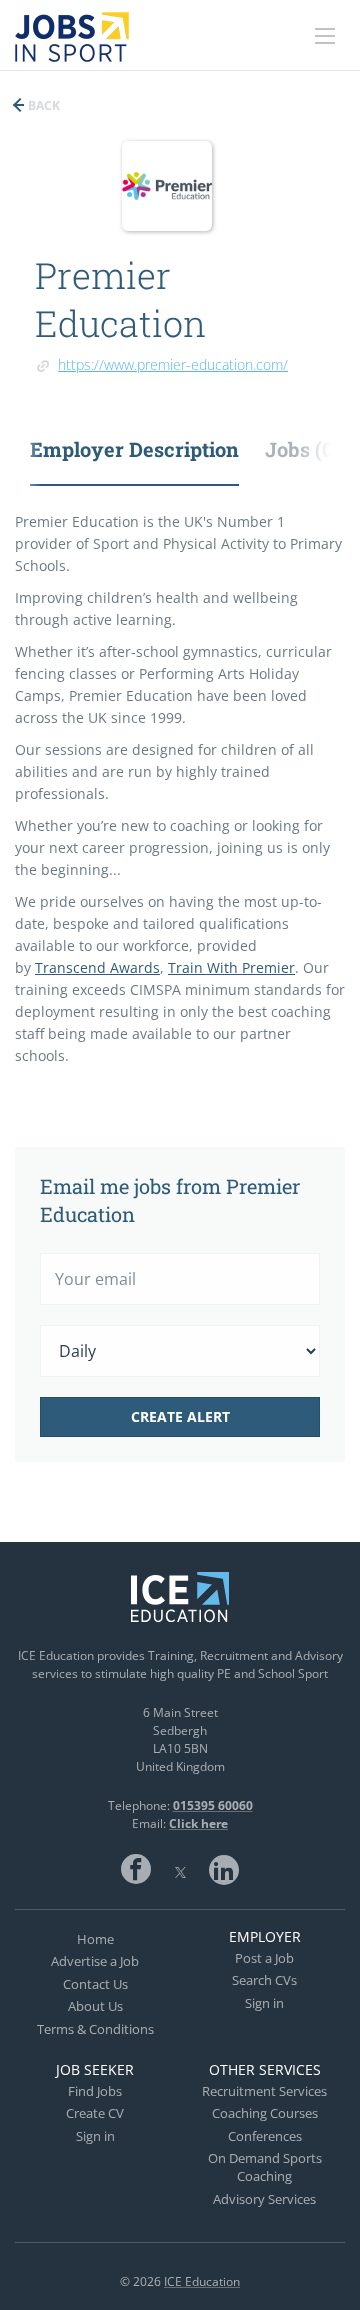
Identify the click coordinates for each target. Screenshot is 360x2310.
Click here (198, 1823)
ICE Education (202, 2281)
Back (42, 105)
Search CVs (264, 1980)
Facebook (136, 1869)
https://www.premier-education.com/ (173, 364)
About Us (95, 2006)
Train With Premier (231, 967)
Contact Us (95, 1984)
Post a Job (264, 1958)
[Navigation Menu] (325, 36)
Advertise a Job (95, 1961)
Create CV (95, 2113)
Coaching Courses (265, 2113)
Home (95, 1939)
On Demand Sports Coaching (265, 2167)
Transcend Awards (97, 967)
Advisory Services (264, 2199)
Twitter (180, 1869)
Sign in (264, 2003)
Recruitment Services (264, 2091)
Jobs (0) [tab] (302, 449)
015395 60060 (213, 1805)
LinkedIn (224, 1869)
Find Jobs (95, 2091)
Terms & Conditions (95, 2029)
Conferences (265, 2136)
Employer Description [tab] (134, 449)
